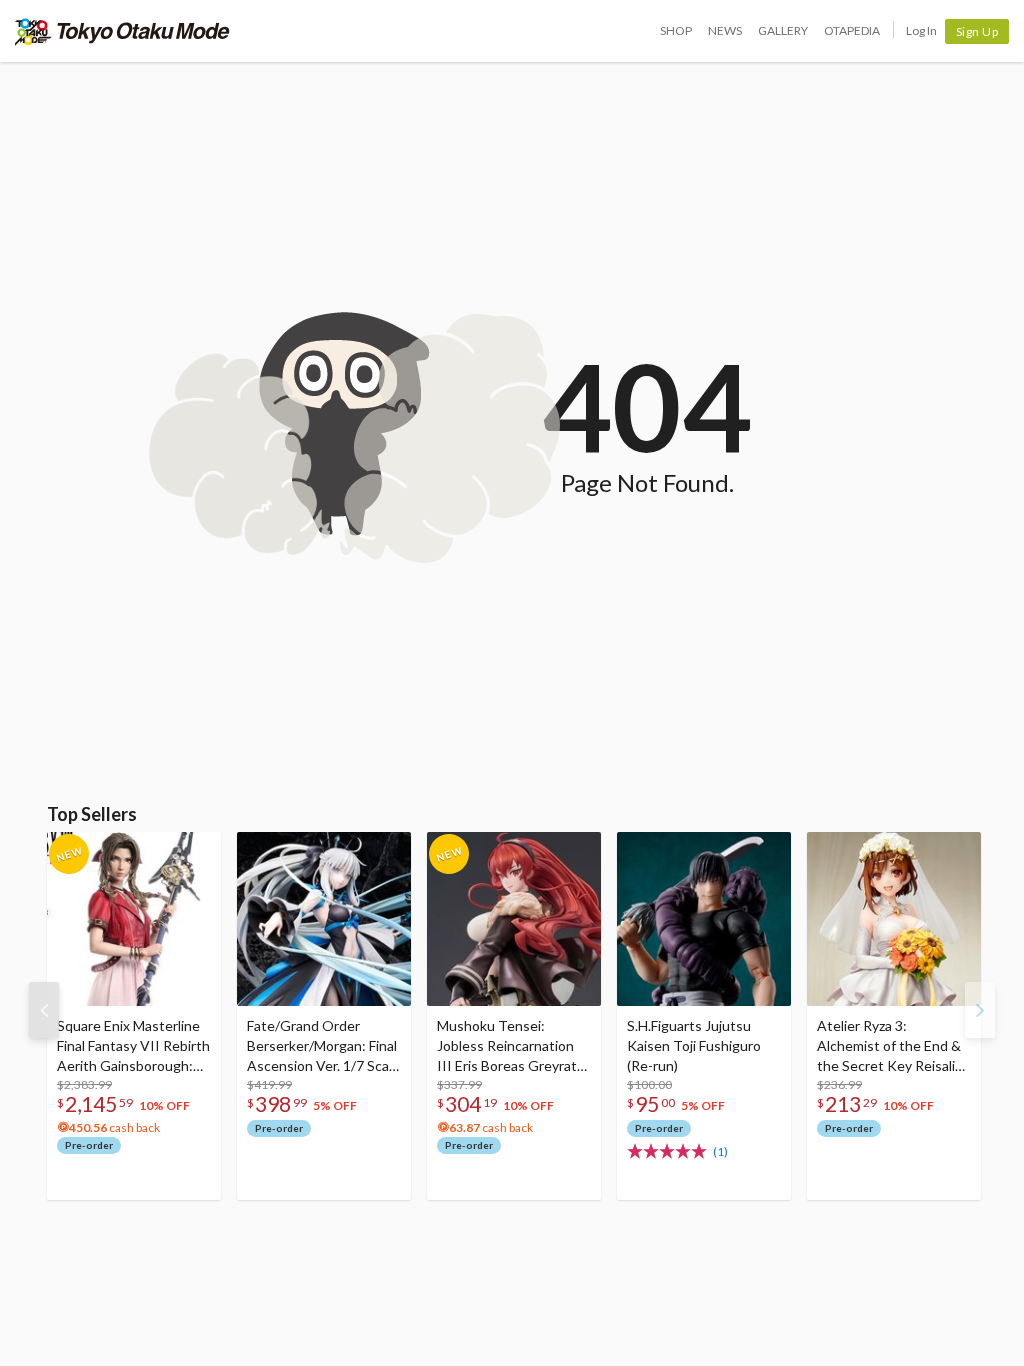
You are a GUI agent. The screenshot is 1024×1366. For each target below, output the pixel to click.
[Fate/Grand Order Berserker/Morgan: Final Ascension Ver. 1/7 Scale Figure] (324, 919)
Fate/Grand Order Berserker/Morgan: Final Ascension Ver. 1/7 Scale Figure (323, 1046)
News (725, 30)
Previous (44, 1010)
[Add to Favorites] (195, 852)
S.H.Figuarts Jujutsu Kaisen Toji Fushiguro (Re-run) (694, 1045)
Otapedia (852, 30)
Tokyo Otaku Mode (122, 31)
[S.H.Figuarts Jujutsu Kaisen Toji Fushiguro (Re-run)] (704, 919)
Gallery (783, 30)
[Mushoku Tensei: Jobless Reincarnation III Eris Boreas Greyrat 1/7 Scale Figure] (514, 919)
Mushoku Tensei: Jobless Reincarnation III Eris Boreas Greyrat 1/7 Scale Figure (507, 1046)
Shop (676, 30)
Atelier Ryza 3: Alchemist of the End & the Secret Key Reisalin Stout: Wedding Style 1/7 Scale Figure (890, 1046)
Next (980, 1010)
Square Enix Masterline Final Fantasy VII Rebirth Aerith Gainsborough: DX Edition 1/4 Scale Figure (133, 1046)
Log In (921, 30)
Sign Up (977, 31)
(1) (720, 1151)
